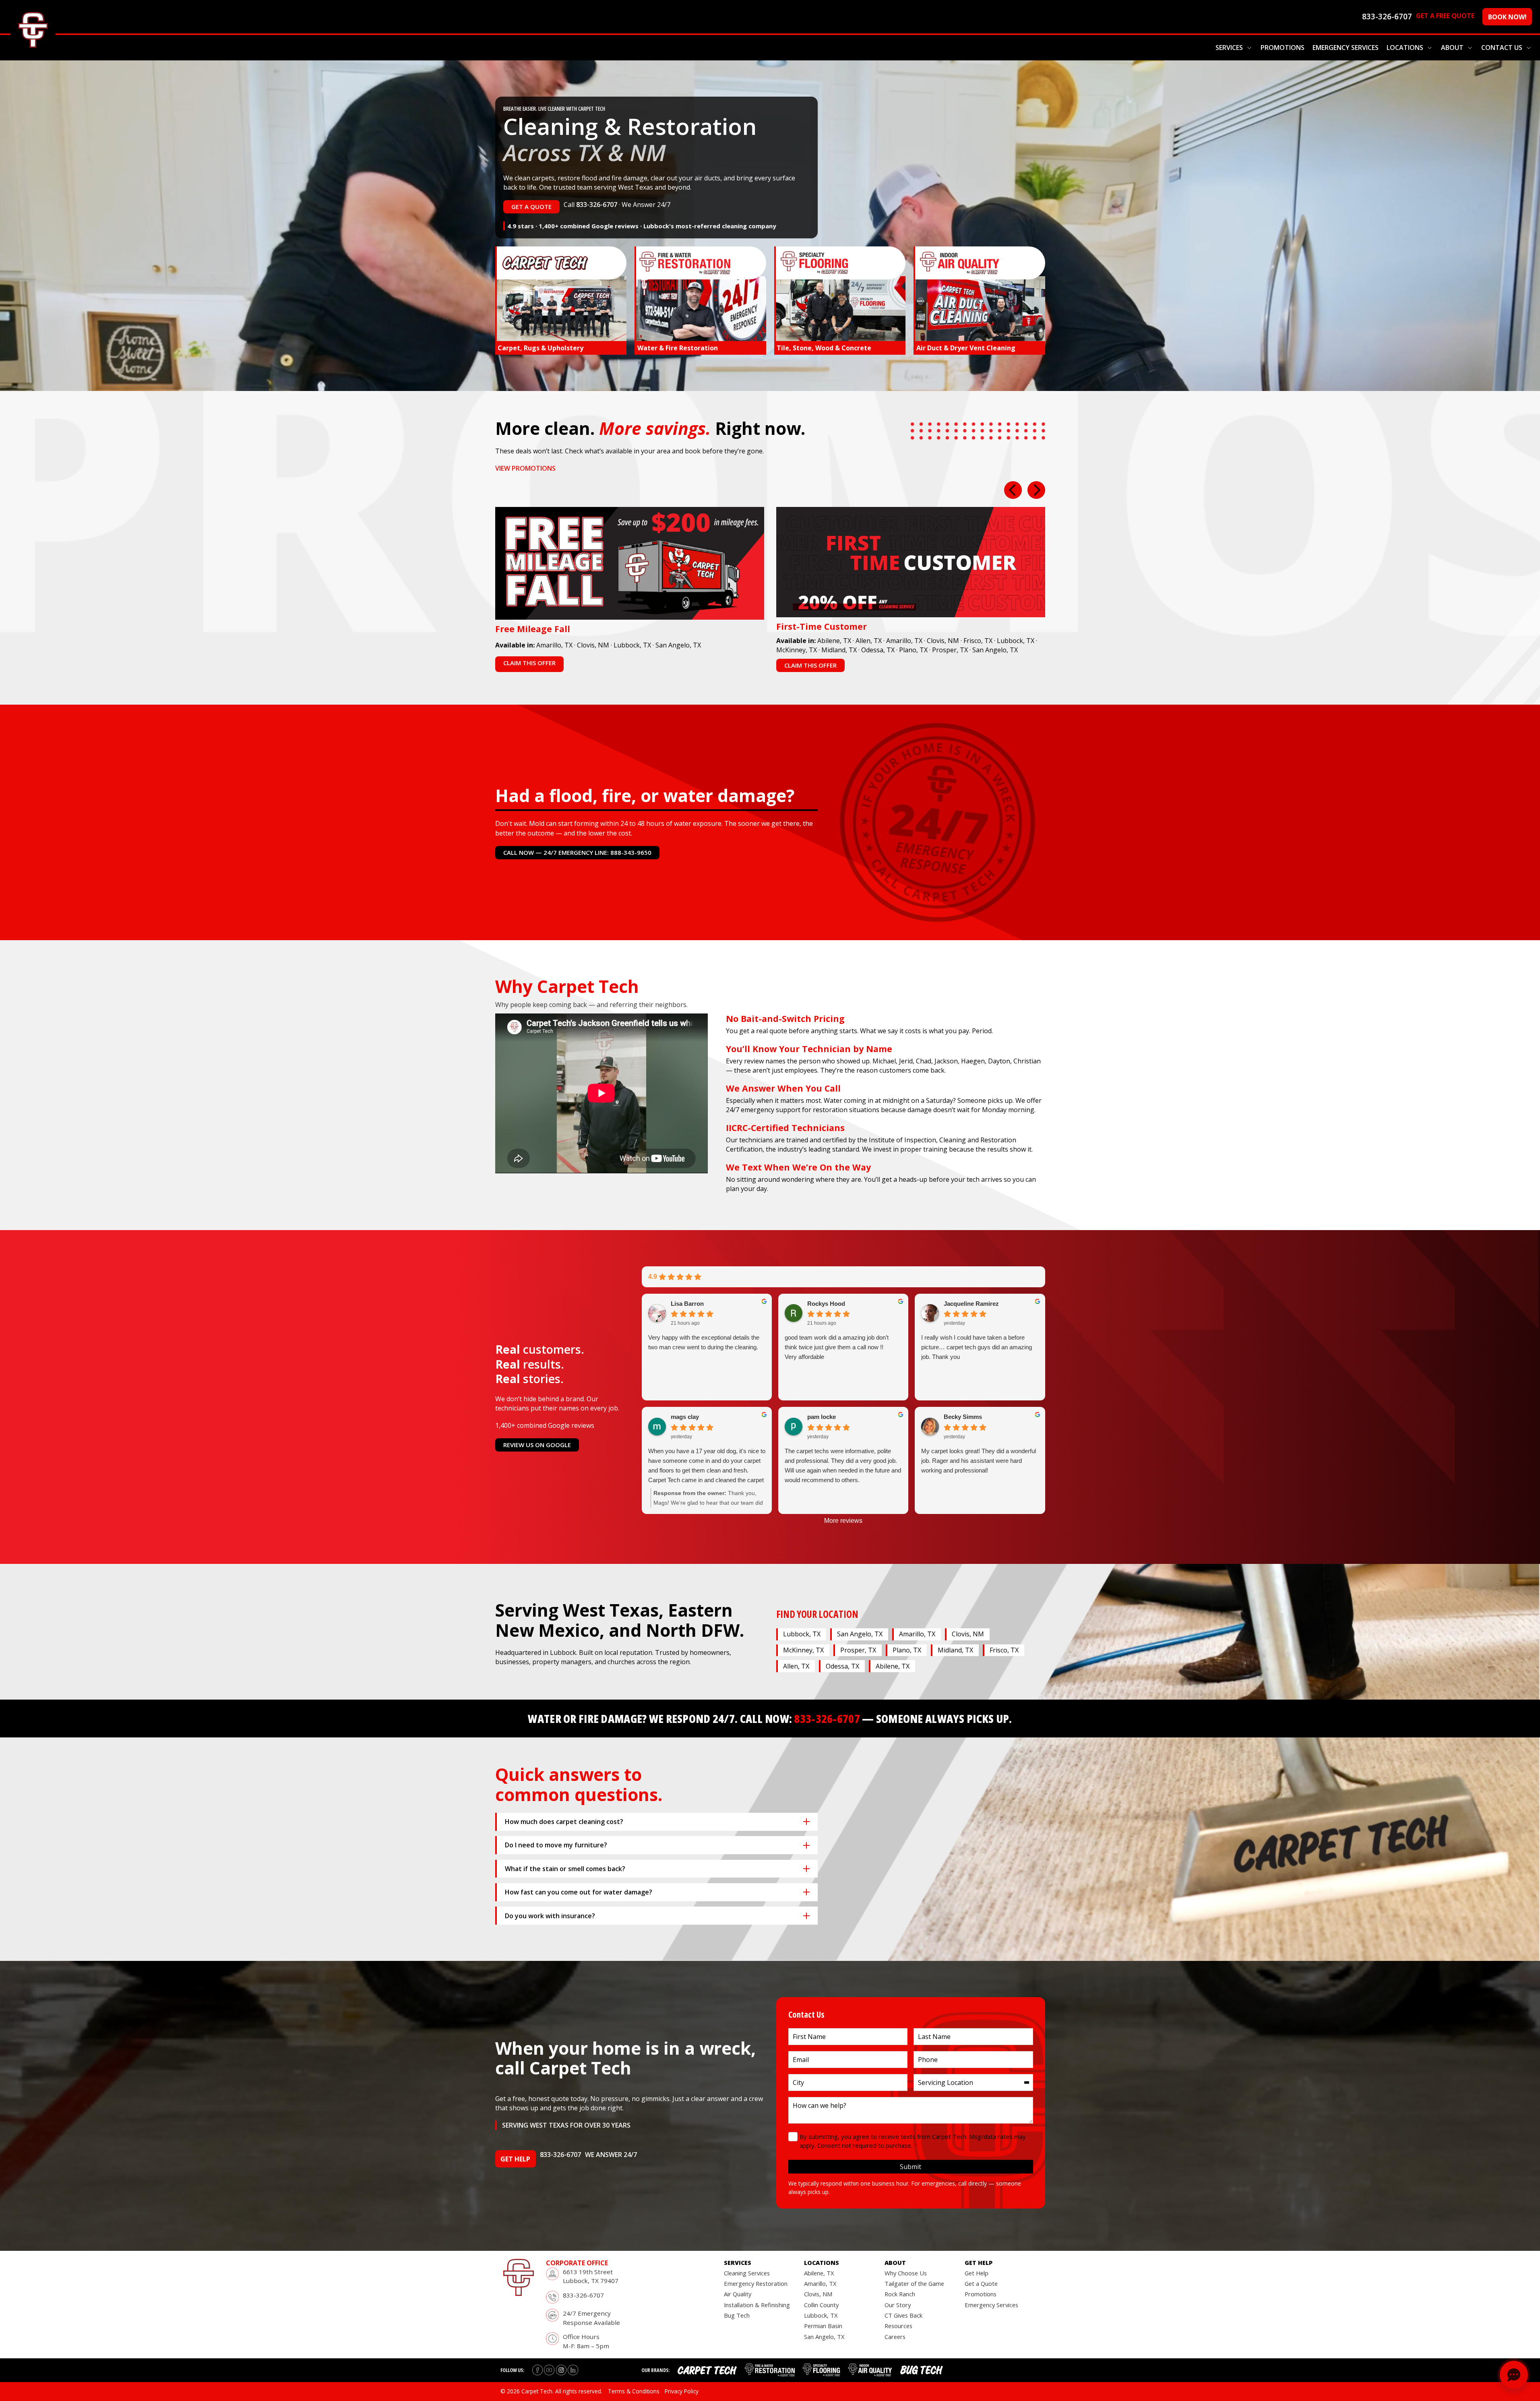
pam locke (822, 1417)
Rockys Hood (826, 1304)
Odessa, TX (878, 650)
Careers (895, 2337)
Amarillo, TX (554, 645)
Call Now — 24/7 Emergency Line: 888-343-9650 (577, 852)
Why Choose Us (906, 2273)
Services (1229, 48)
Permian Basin (823, 2326)
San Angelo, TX (678, 645)
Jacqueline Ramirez (971, 1304)
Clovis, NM (593, 645)
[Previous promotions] (1013, 490)
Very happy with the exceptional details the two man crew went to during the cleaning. (704, 1342)
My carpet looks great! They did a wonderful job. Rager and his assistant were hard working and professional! (979, 1461)
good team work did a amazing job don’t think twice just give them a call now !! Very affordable (837, 1347)
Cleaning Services (747, 2273)
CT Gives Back (903, 2315)
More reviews (843, 1521)
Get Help (977, 2273)
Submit (911, 2167)
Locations (1405, 48)
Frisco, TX (978, 641)
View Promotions (525, 468)
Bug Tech (737, 2315)
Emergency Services (1346, 48)
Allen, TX (869, 641)
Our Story (898, 2305)
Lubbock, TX (632, 645)
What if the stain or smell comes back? (565, 1869)
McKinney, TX (797, 650)
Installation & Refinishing (757, 2305)
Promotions (1283, 48)
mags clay (685, 1417)
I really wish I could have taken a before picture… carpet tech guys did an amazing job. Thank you (977, 1347)
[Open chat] (1514, 2375)
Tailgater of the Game (914, 2283)
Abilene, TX (834, 641)
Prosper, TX (950, 650)
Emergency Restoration (756, 2283)
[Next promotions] (1036, 490)
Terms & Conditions (634, 2391)
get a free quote (1445, 16)
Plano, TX (913, 650)
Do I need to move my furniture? (556, 1845)
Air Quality (738, 2294)
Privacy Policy (682, 2391)
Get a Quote (981, 2283)
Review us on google (537, 1445)
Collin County (821, 2305)
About (1452, 48)
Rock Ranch (900, 2294)
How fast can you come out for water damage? (579, 1892)
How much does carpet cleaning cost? (564, 1822)
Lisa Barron (687, 1304)
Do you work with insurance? (550, 1916)
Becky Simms (963, 1417)
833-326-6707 (597, 205)
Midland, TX (839, 650)
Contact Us (1502, 48)
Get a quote (531, 207)
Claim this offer (529, 663)
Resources (898, 2326)
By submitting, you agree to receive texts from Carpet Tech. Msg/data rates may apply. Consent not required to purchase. (913, 2141)
